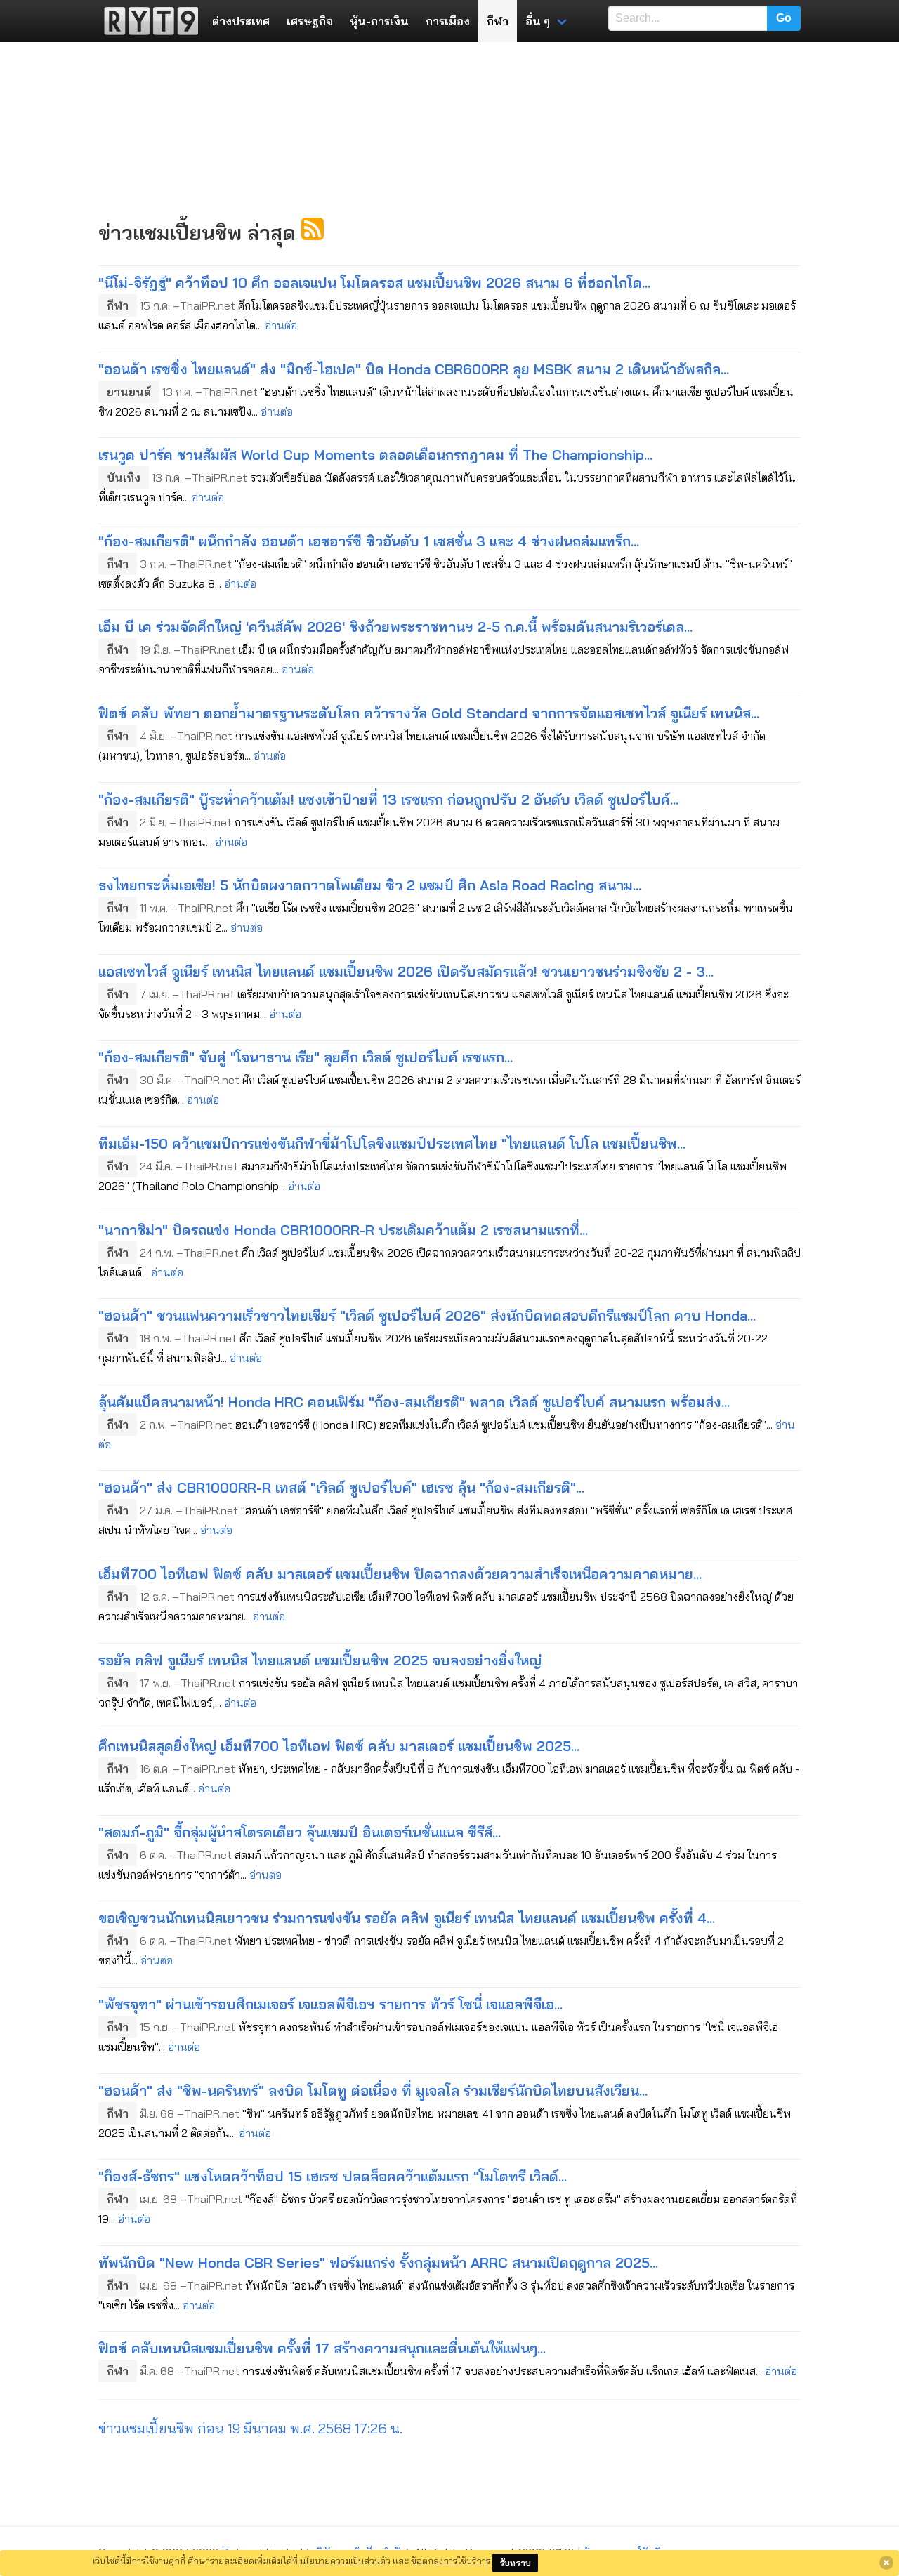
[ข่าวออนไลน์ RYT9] (147, 21)
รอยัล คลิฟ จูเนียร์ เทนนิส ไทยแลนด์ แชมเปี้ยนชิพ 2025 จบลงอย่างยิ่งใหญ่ (320, 1660)
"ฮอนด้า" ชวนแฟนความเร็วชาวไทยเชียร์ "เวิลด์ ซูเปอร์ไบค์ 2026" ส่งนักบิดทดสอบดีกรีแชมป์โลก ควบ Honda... (427, 1315)
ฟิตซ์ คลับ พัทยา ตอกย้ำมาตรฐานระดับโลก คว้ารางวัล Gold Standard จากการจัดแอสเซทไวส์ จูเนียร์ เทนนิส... (429, 713)
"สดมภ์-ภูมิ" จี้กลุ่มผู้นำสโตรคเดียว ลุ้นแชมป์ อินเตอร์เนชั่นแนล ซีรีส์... (300, 1832)
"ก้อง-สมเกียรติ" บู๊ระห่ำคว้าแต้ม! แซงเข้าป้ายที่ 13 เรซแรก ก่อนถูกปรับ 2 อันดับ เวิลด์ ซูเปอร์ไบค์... (388, 799)
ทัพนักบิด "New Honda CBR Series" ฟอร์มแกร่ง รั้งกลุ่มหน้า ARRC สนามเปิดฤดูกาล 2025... (378, 2263)
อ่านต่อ (281, 325)
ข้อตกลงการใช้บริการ (451, 2561)
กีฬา (498, 21)
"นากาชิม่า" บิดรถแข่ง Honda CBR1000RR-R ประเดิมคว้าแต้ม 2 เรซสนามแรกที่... (343, 1230)
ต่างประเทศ (241, 21)
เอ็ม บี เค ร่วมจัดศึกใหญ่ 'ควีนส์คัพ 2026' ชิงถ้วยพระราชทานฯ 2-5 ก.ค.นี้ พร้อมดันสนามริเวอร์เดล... (395, 627)
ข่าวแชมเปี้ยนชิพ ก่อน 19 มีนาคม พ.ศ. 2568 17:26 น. (250, 2428)
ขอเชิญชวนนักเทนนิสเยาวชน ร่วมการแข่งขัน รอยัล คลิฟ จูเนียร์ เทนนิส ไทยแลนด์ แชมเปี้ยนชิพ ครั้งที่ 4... (407, 1918)
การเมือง (448, 21)
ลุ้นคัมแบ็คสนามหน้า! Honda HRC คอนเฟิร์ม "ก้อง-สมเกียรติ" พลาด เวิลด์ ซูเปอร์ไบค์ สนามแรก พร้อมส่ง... (414, 1402)
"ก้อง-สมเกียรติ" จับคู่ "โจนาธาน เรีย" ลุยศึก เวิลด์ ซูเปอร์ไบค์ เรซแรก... (306, 1057)
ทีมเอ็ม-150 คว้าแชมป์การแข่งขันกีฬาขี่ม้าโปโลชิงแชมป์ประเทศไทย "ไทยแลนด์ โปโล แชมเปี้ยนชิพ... (392, 1143)
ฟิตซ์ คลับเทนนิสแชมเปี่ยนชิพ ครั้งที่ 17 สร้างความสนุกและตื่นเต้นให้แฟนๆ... (322, 2348)
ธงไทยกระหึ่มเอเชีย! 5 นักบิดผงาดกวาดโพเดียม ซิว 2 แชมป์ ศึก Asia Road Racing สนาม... (370, 885)
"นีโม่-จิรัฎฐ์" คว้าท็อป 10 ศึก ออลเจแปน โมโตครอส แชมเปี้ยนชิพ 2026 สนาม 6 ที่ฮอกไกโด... (374, 283)
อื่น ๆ (538, 21)
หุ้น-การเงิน (379, 21)
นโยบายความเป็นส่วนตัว (345, 2561)
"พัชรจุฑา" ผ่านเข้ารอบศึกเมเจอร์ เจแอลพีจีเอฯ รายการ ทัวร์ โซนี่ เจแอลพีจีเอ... (330, 2004)
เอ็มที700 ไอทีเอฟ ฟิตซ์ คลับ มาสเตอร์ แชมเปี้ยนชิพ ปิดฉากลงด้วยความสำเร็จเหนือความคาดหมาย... (400, 1574)
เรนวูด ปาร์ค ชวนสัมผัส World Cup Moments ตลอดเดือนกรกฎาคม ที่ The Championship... (375, 455)
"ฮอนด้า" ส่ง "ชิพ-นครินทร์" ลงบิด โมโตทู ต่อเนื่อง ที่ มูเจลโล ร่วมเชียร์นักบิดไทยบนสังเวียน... (373, 2090)
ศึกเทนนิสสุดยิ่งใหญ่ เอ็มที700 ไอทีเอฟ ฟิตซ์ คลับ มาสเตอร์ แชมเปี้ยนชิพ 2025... (339, 1746)
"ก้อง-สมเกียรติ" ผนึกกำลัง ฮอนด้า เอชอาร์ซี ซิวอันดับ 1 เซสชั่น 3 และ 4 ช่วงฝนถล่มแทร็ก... (369, 541)
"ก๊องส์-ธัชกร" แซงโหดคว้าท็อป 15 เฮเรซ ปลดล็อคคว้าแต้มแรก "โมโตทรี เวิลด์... (333, 2176)
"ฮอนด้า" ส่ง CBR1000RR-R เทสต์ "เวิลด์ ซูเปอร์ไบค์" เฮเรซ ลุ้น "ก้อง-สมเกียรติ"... (341, 1487)
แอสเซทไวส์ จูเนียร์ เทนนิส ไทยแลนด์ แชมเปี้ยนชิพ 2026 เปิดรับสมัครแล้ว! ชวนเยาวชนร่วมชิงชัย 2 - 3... (406, 971)
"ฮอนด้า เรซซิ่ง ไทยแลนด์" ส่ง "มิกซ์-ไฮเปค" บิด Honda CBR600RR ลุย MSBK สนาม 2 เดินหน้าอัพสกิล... (414, 369)
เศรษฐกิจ (310, 21)
